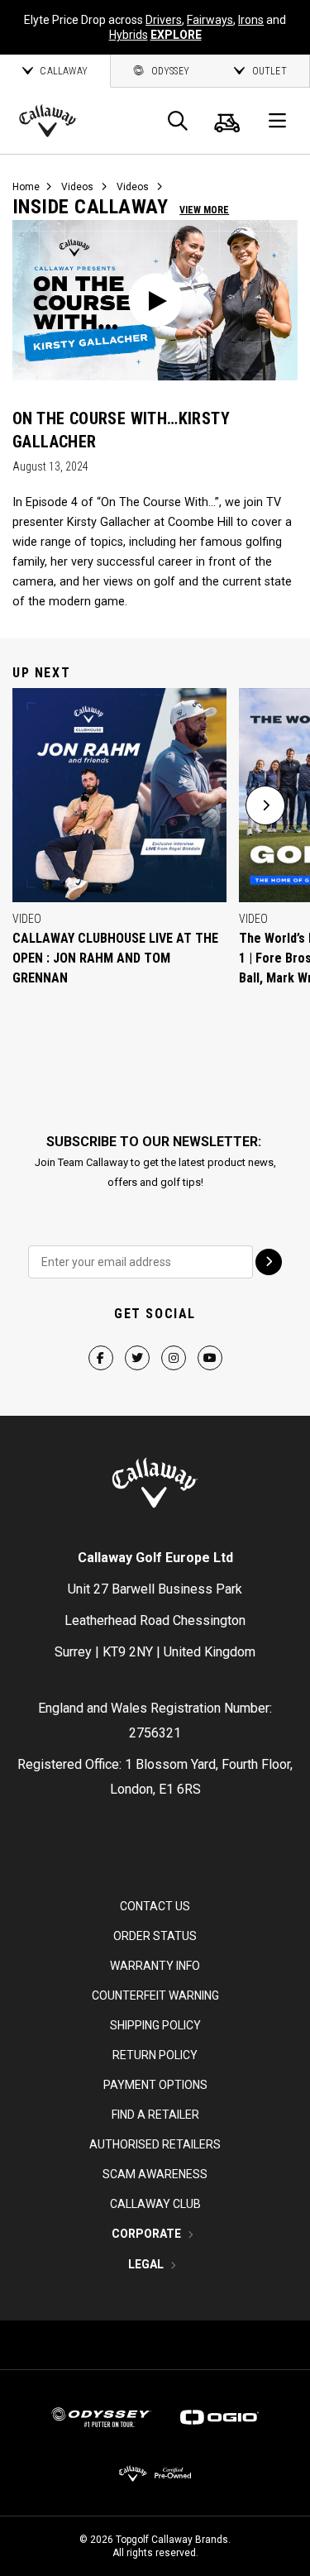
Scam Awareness (155, 2174)
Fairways (210, 20)
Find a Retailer (155, 2115)
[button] (265, 805)
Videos (77, 187)
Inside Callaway (90, 207)
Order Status (155, 1936)
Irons (251, 20)
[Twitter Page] (137, 1343)
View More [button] (204, 210)
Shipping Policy (155, 2025)
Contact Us (155, 1906)
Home (26, 187)
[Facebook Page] (101, 1343)
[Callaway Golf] (48, 121)
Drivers (164, 20)
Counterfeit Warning (155, 1995)
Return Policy (155, 2055)
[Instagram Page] (174, 1343)
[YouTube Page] (210, 1343)
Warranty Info (155, 1966)
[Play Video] (155, 300)
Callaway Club (155, 2204)
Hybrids (129, 35)
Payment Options (155, 2085)
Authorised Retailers (155, 2144)
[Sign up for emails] (269, 1262)
